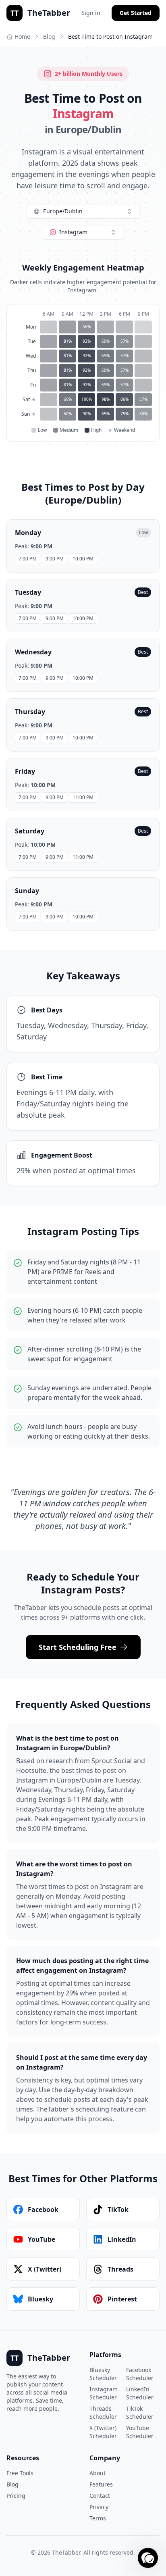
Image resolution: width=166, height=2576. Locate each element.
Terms (98, 2518)
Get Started (136, 13)
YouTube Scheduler (140, 2432)
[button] (148, 2558)
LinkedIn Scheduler (140, 2393)
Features (101, 2484)
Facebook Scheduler (140, 2374)
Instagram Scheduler (104, 2393)
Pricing (16, 2496)
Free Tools (20, 2473)
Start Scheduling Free (78, 1647)
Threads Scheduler (103, 2413)
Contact (100, 2496)
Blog (49, 36)
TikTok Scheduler (140, 2413)
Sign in (91, 13)
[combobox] (83, 211)
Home (22, 36)
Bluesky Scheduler (103, 2374)
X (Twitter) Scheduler (103, 2432)
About (98, 2473)
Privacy (99, 2507)
